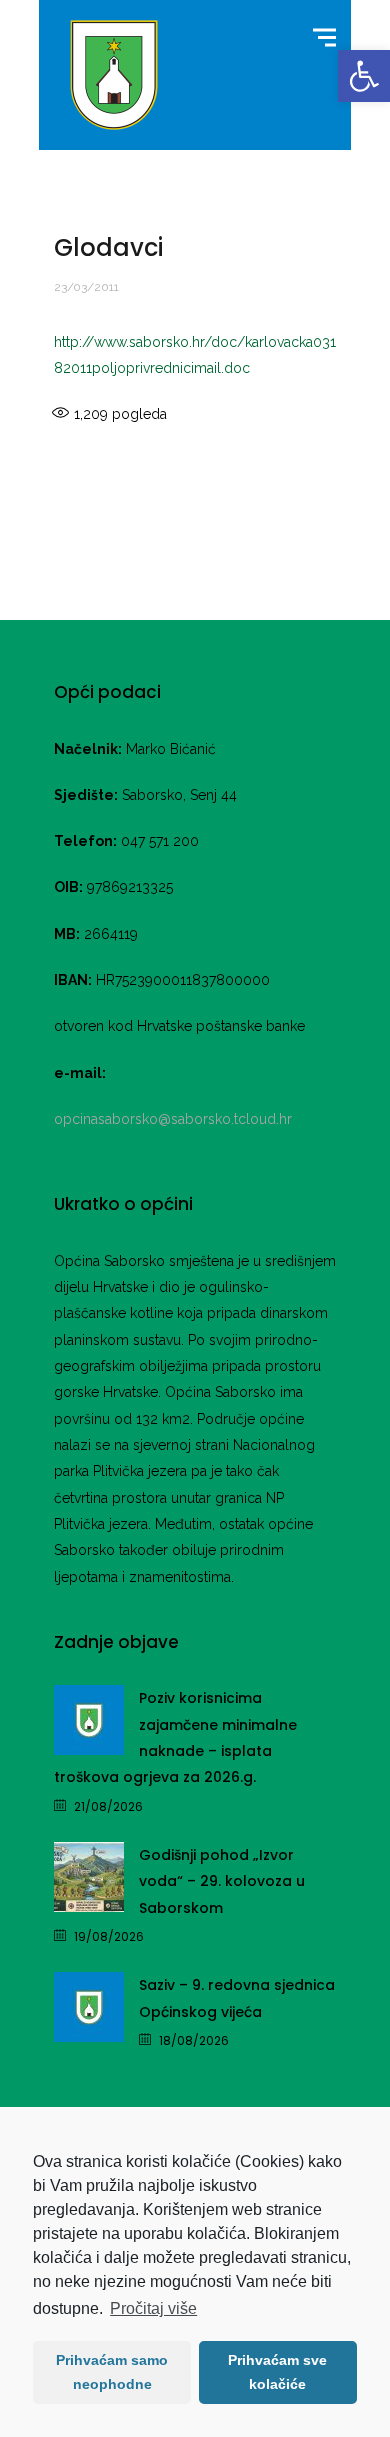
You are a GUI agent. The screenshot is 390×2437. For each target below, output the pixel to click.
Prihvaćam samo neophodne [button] (112, 2372)
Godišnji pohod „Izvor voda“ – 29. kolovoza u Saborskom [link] (222, 1881)
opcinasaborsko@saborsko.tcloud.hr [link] (173, 1119)
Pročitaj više (153, 2308)
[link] (364, 76)
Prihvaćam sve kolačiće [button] (277, 2372)
